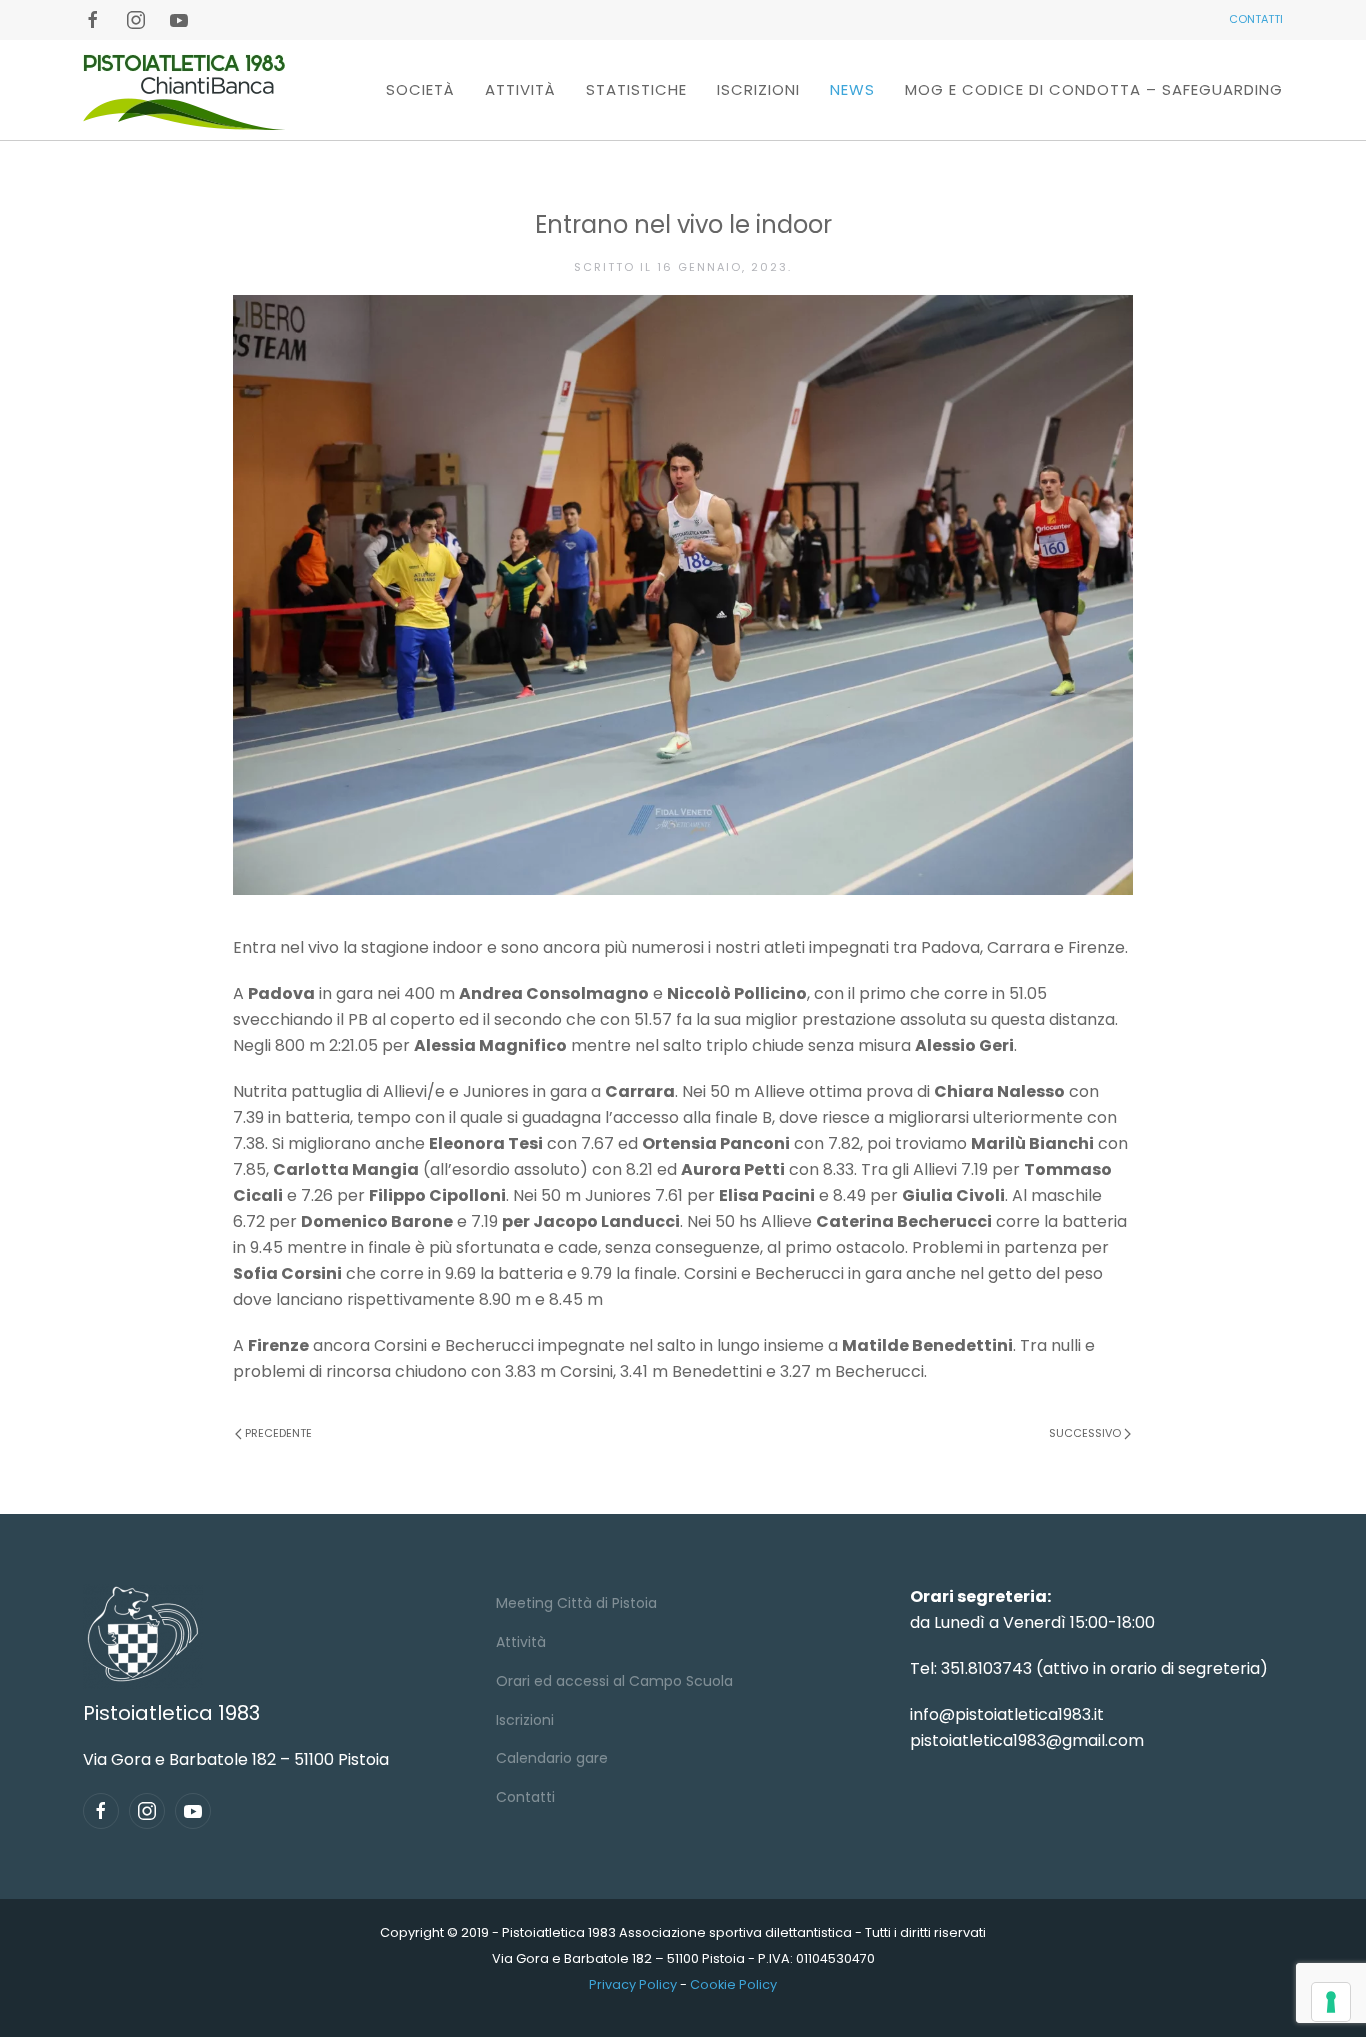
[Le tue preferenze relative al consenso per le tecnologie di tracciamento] (1331, 2002)
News (852, 89)
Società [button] (420, 89)
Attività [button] (520, 89)
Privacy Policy (633, 1984)
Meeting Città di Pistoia (576, 1603)
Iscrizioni (758, 89)
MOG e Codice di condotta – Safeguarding (1094, 89)
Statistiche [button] (636, 89)
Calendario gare (552, 1758)
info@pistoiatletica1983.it (1007, 1714)
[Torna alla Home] (184, 90)
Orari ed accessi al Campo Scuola (614, 1681)
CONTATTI (1256, 19)
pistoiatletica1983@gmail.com (1027, 1740)
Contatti (525, 1797)
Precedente (278, 1433)
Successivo (1085, 1433)
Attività (521, 1642)
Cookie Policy (733, 1984)
